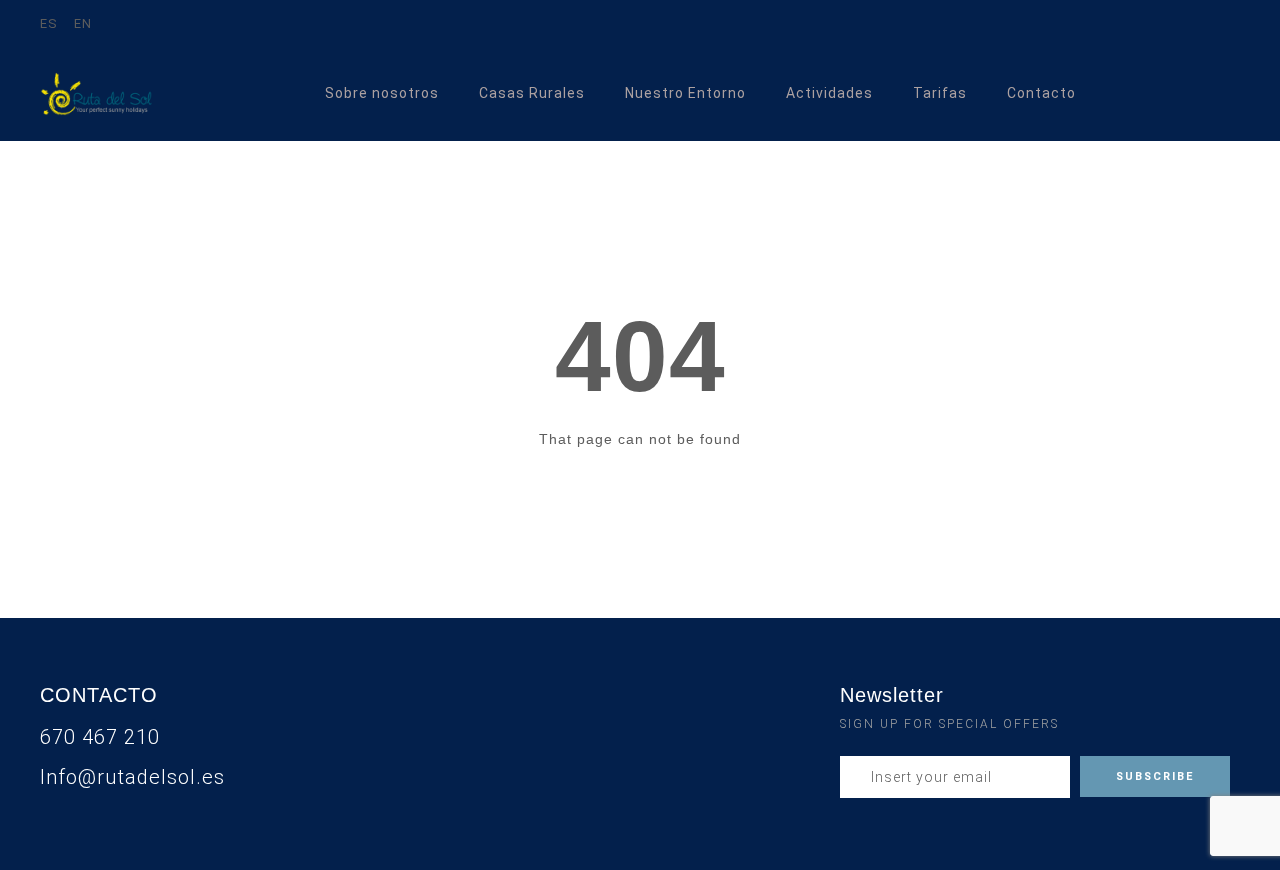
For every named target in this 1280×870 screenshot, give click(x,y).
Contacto (1041, 93)
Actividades (829, 93)
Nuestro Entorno (685, 93)
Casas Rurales (532, 93)
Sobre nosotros (382, 93)
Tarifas (940, 93)
